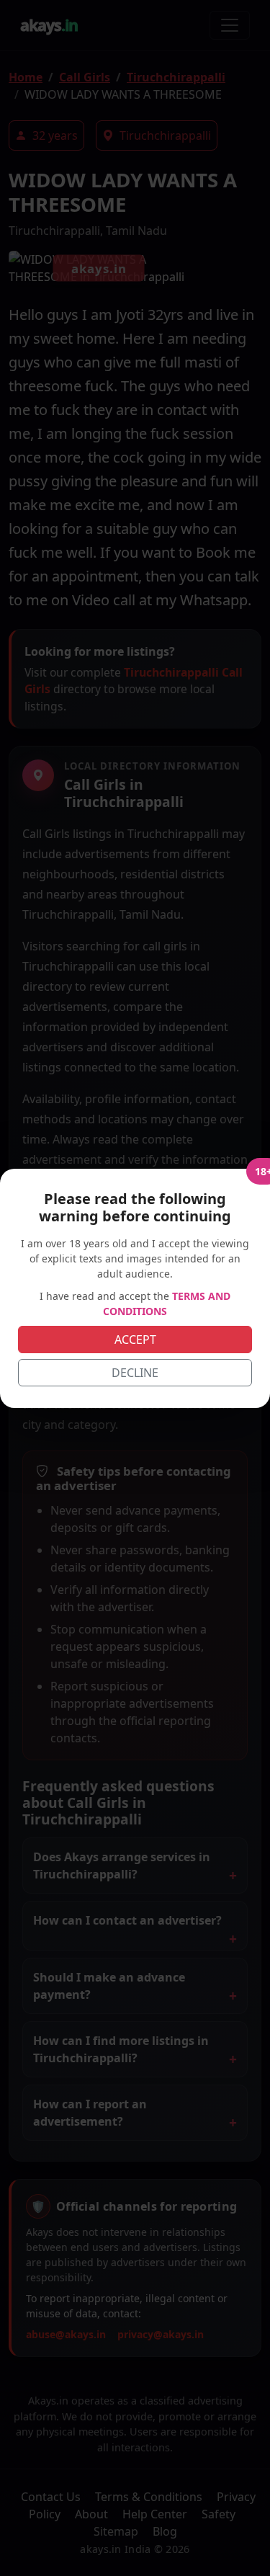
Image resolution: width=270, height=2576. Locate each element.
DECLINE (135, 1373)
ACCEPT (135, 1340)
